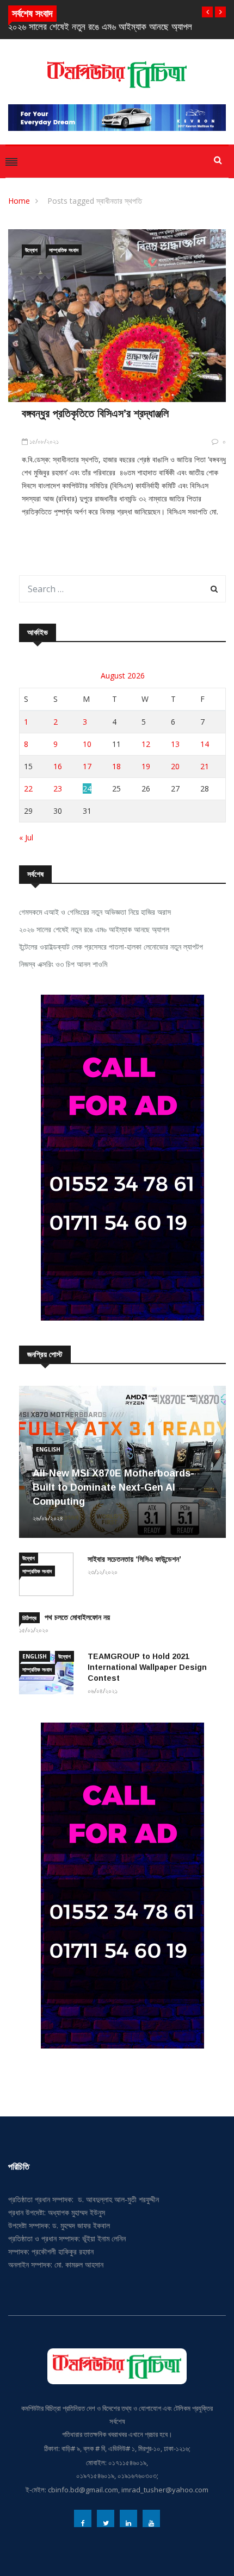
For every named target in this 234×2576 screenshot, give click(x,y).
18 (116, 766)
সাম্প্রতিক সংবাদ (64, 250)
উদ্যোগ (31, 250)
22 (28, 788)
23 (58, 788)
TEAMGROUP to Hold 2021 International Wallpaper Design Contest (147, 1667)
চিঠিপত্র (29, 1618)
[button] (207, 12)
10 (87, 744)
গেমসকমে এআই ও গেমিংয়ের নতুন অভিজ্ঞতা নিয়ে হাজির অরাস (95, 912)
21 (205, 766)
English (48, 1449)
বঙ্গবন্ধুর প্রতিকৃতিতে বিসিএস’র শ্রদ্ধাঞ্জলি (95, 413)
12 (146, 744)
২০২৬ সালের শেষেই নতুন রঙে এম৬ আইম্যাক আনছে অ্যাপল (100, 27)
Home (19, 201)
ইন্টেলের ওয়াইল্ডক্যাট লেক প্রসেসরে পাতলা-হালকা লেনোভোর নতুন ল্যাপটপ (111, 947)
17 (87, 766)
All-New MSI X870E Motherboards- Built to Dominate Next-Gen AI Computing (113, 1487)
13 (175, 744)
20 (175, 766)
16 (58, 766)
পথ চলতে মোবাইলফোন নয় (77, 1617)
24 (87, 788)
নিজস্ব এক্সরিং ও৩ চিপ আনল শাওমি (63, 964)
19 (146, 766)
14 (205, 744)
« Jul (26, 837)
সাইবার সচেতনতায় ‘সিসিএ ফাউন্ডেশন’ (134, 1559)
